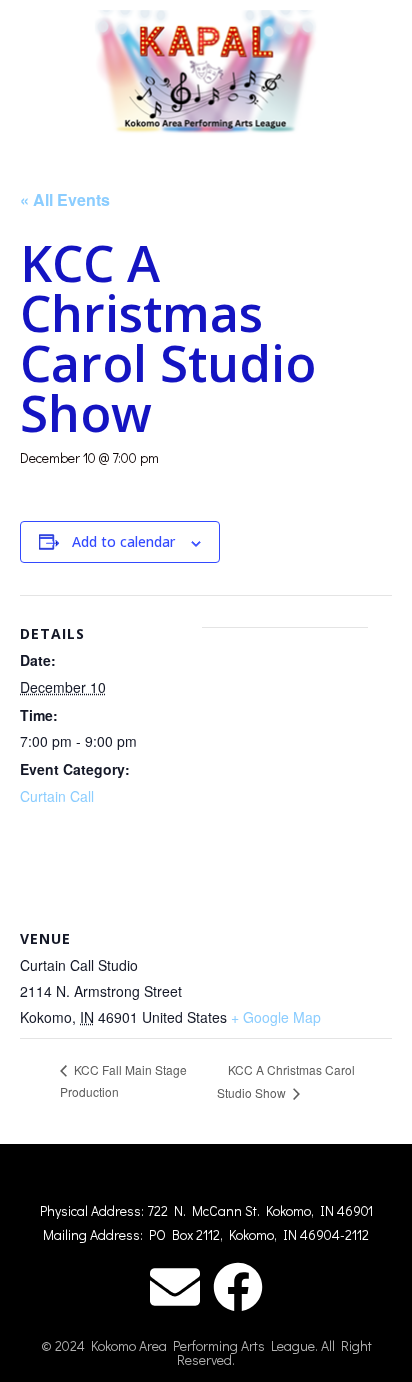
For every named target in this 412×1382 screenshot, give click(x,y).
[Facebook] (238, 1287)
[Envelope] (175, 1287)
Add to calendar (123, 541)
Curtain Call (57, 796)
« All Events (65, 199)
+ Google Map (276, 1017)
